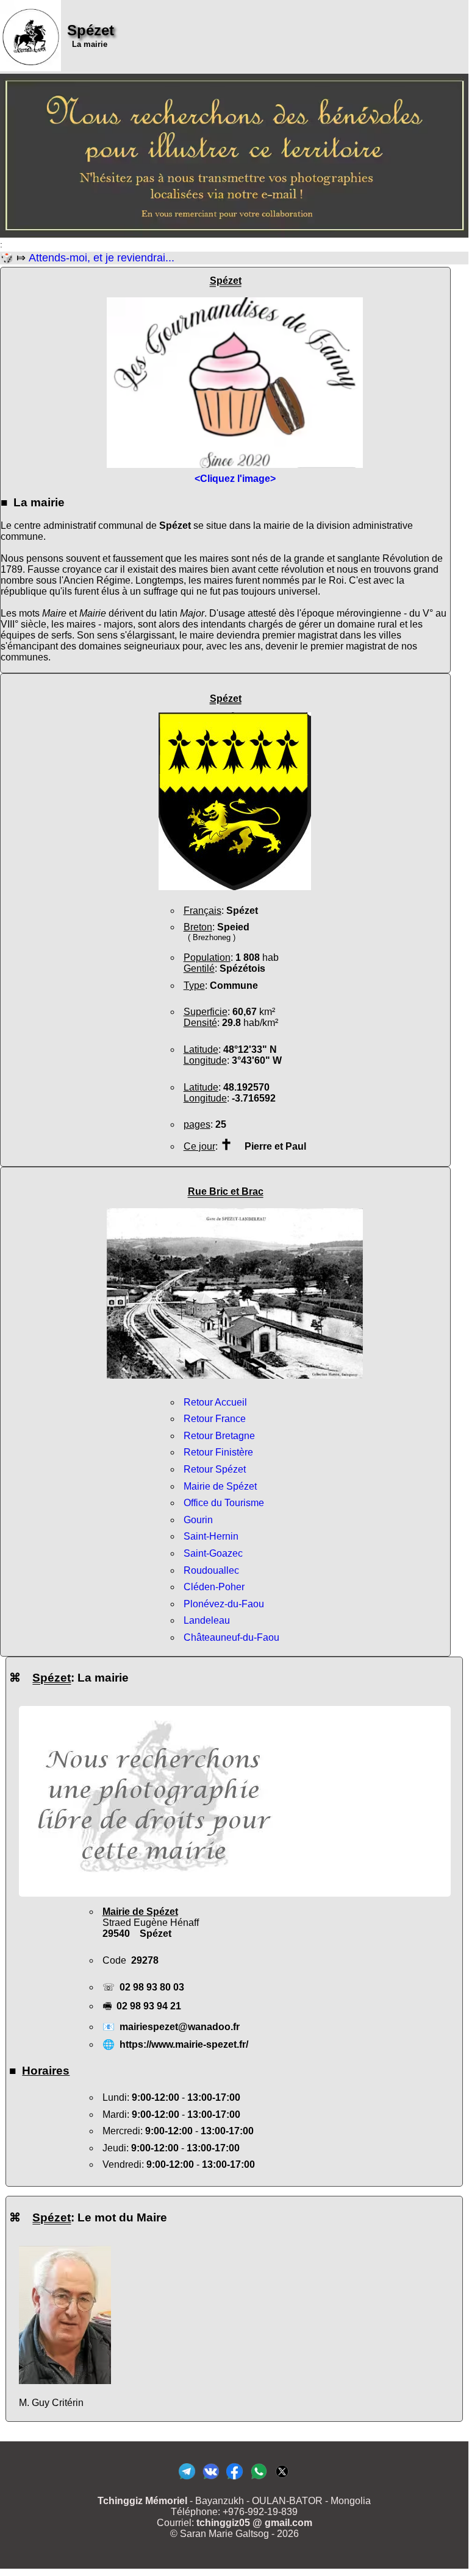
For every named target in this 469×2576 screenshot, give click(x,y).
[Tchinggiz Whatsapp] (258, 2479)
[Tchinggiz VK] (211, 2479)
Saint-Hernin (211, 1536)
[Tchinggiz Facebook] (234, 2479)
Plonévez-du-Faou (224, 1604)
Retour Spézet (215, 1469)
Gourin (198, 1520)
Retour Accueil (215, 1402)
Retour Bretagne (219, 1436)
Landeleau (207, 1620)
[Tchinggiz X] (282, 2479)
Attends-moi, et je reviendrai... (102, 258)
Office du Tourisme (224, 1503)
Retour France (215, 1419)
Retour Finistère (218, 1452)
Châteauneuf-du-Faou (231, 1637)
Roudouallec (211, 1570)
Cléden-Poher (214, 1587)
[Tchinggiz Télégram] (187, 2479)
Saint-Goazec (213, 1553)
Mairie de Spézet (220, 1486)
